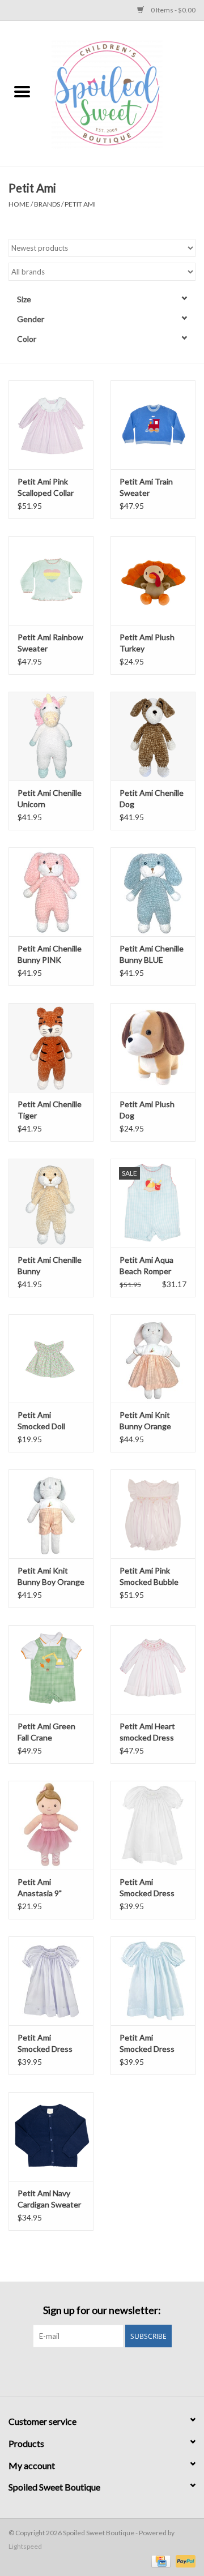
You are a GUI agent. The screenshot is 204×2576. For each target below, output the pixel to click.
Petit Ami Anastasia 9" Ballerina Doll (40, 1888)
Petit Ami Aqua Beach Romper (146, 1265)
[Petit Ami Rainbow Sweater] (51, 580)
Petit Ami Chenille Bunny (50, 1265)
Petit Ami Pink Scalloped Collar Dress (46, 488)
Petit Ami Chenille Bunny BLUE (152, 954)
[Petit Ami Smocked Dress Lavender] (51, 1981)
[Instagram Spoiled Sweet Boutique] (112, 2371)
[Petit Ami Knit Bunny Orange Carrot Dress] (153, 1359)
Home (19, 204)
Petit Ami (80, 204)
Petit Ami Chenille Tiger (50, 1110)
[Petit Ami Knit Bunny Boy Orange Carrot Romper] (51, 1514)
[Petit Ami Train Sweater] (153, 425)
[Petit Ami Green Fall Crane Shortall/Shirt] (51, 1670)
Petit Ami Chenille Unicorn (50, 798)
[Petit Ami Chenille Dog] (153, 736)
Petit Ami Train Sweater (146, 487)
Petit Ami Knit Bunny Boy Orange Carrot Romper (51, 1577)
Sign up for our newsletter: (102, 2310)
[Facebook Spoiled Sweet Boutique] (92, 2371)
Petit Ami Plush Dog (147, 1110)
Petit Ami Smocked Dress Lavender (45, 2044)
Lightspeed (25, 2546)
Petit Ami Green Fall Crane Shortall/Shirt (46, 1732)
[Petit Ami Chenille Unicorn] (51, 736)
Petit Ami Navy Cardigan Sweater (49, 2199)
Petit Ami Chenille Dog (152, 798)
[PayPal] (184, 2560)
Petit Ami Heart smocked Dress (147, 1732)
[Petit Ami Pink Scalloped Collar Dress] (51, 425)
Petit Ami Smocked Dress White (147, 1888)
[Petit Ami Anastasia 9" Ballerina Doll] (51, 1825)
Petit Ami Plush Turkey (147, 643)
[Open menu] (22, 91)
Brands (47, 204)
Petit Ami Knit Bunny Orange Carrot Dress (145, 1421)
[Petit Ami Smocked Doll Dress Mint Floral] (51, 1359)
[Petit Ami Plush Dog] (153, 1047)
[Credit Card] (160, 2560)
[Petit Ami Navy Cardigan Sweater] (51, 2136)
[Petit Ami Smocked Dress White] (153, 1825)
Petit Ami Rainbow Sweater (50, 643)
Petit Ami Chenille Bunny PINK (50, 954)
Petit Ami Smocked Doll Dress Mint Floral (47, 1421)
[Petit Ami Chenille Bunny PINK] (51, 892)
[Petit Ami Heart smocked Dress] (153, 1670)
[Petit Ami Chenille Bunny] (51, 1203)
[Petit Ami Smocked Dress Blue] (153, 1981)
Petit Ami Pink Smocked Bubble (149, 1576)
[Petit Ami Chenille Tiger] (51, 1047)
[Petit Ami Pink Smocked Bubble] (153, 1514)
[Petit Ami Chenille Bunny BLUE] (153, 892)
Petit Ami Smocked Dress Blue (147, 2044)
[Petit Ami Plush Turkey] (153, 580)
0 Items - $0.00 (173, 10)
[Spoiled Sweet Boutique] (124, 93)
